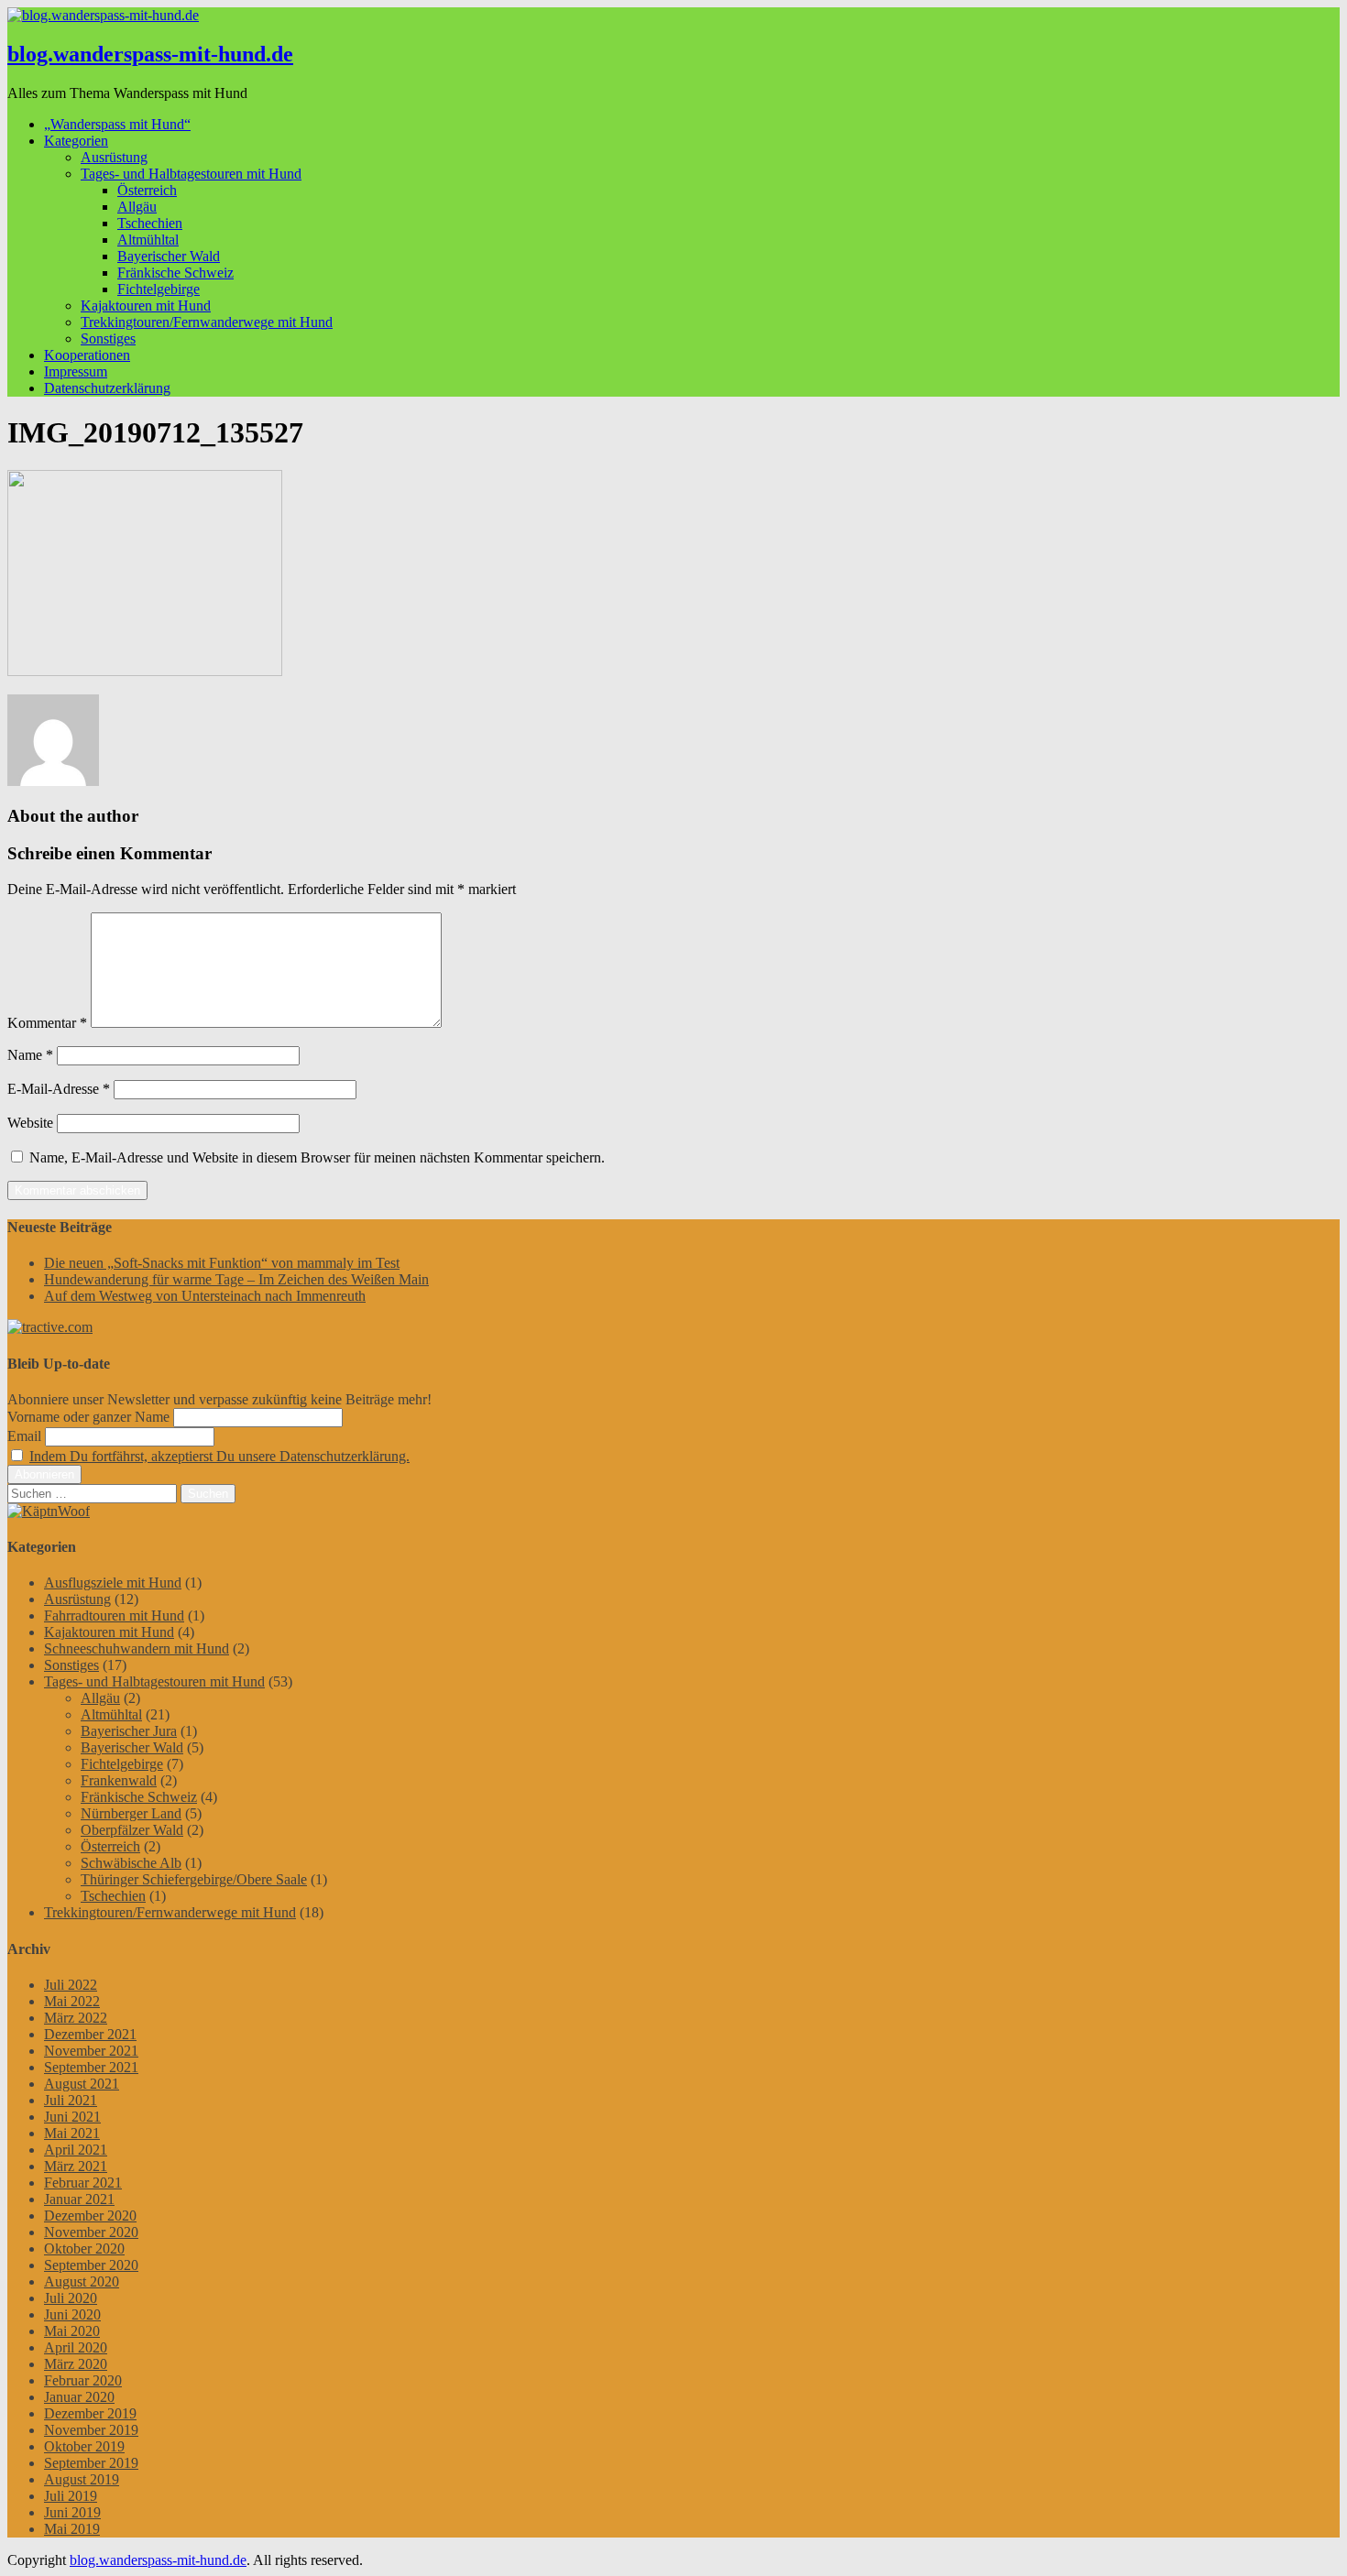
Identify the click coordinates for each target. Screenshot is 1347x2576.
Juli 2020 (71, 2298)
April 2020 (76, 2347)
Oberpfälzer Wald (132, 1830)
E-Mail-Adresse (59, 1089)
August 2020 (82, 2281)
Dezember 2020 (90, 2216)
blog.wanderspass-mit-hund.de (150, 54)
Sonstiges (108, 338)
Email (24, 1436)
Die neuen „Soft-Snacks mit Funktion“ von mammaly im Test (222, 1263)
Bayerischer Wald (169, 256)
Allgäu (137, 207)
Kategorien (76, 141)
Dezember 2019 (90, 2413)
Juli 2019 (71, 2496)
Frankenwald (119, 1780)
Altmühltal (148, 240)
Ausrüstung (114, 157)
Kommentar (47, 1023)
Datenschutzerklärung (107, 388)
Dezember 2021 (90, 2034)
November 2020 (91, 2232)
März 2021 (76, 2166)
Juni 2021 (72, 2117)
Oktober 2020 (84, 2249)
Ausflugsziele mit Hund (113, 1583)
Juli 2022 (71, 1985)
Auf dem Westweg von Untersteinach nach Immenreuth (205, 1296)
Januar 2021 (79, 2199)
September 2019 (91, 2463)
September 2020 (91, 2265)
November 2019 (91, 2430)
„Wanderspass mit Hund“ (117, 124)
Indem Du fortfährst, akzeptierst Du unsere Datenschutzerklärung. (219, 1456)
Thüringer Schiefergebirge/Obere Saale (194, 1879)
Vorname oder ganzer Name (88, 1417)
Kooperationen (87, 355)
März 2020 (76, 2364)
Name (30, 1055)
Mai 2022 (72, 2001)
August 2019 (82, 2479)
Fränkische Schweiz (175, 273)
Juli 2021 (71, 2100)
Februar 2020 (83, 2380)
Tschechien (150, 223)
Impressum (76, 371)
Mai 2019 (72, 2529)
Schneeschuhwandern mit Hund (137, 1648)
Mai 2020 (72, 2331)
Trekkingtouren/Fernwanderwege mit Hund (207, 322)
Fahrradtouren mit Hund (114, 1615)
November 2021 (91, 2051)
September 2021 (91, 2067)
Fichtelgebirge (159, 289)
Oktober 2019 (84, 2446)
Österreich (147, 190)
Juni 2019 (72, 2512)
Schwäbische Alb (131, 1863)
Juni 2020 (72, 2314)
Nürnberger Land (131, 1813)
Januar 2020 (79, 2397)
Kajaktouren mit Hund (146, 306)
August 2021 (82, 2084)
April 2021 (76, 2150)
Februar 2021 (83, 2183)
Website (30, 1123)
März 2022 (76, 2018)
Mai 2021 (72, 2133)
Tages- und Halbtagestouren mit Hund (191, 174)
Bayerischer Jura (129, 1731)
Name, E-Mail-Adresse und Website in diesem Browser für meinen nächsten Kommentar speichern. (317, 1157)
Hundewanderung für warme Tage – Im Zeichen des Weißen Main (236, 1279)
